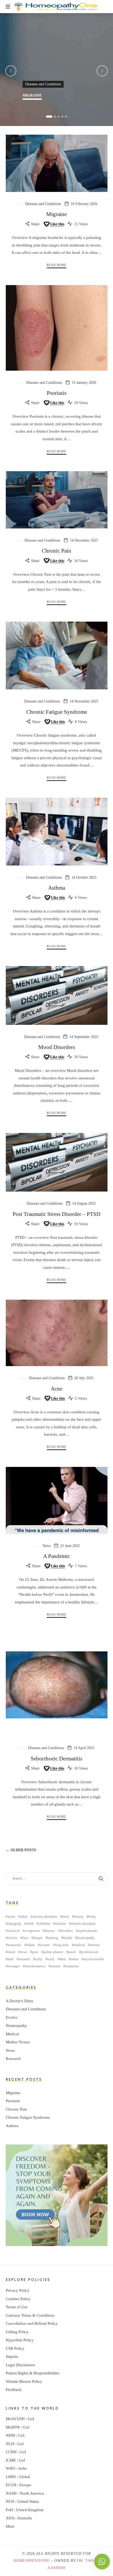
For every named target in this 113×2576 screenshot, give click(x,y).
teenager (14, 1966)
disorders (66, 1931)
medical (79, 1945)
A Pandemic (56, 1556)
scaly (51, 1959)
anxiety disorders (45, 1916)
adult (24, 1916)
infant (30, 1945)
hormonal (14, 1945)
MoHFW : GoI (18, 2427)
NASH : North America (25, 2493)
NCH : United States (22, 2501)
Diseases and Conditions (43, 84)
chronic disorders (83, 1924)
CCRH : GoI (16, 2452)
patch (72, 1952)
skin (63, 1959)
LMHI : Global (18, 2477)
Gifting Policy (17, 2332)
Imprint (12, 2357)
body (92, 1916)
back (65, 1916)
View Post (32, 109)
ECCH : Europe (19, 2485)
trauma (55, 1966)
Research (13, 2059)
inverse (45, 1945)
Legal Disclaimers (20, 2365)
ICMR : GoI (16, 2460)
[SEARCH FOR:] (57, 1879)
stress (75, 1959)
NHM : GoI (15, 2435)
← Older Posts (21, 1850)
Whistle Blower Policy (24, 2381)
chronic (61, 1924)
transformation (35, 1966)
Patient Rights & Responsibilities (33, 2373)
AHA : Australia (19, 2518)
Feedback (14, 2390)
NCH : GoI (15, 2444)
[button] (49, 117)
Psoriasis (57, 393)
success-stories (94, 1959)
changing (14, 1924)
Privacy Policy (18, 2290)
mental (95, 1945)
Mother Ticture (18, 2042)
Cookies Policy (18, 2299)
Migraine (32, 95)
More (10, 2526)
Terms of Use (17, 2307)
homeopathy (86, 1938)
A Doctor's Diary (20, 2001)
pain (35, 1952)
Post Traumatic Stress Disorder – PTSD (56, 1214)
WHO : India (16, 2468)
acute (11, 1916)
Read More (56, 265)
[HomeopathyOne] (56, 7)
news (24, 1952)
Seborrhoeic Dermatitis (56, 1759)
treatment (72, 1966)
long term (62, 1945)
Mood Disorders (57, 1047)
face (25, 1938)
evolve (12, 1938)
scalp (39, 1959)
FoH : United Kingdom (25, 2510)
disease (50, 1931)
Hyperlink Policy (20, 2340)
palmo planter (53, 1952)
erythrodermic (88, 1931)
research (24, 1959)
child (30, 1924)
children (44, 1924)
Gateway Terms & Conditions (30, 2315)
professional (90, 1952)
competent (32, 1931)
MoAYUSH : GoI (20, 2419)
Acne (56, 1389)
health (68, 1938)
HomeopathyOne (32, 2561)
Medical (12, 2034)
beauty (79, 1916)
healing (53, 1938)
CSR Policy (15, 2348)
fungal (38, 1938)
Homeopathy (16, 2026)
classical (14, 1931)
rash (11, 1959)
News (47, 1546)
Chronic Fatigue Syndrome (57, 712)
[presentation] (11, 71)
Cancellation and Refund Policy (32, 2323)
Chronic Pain (56, 551)
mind (11, 1952)
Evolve (12, 2017)
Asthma (57, 888)
